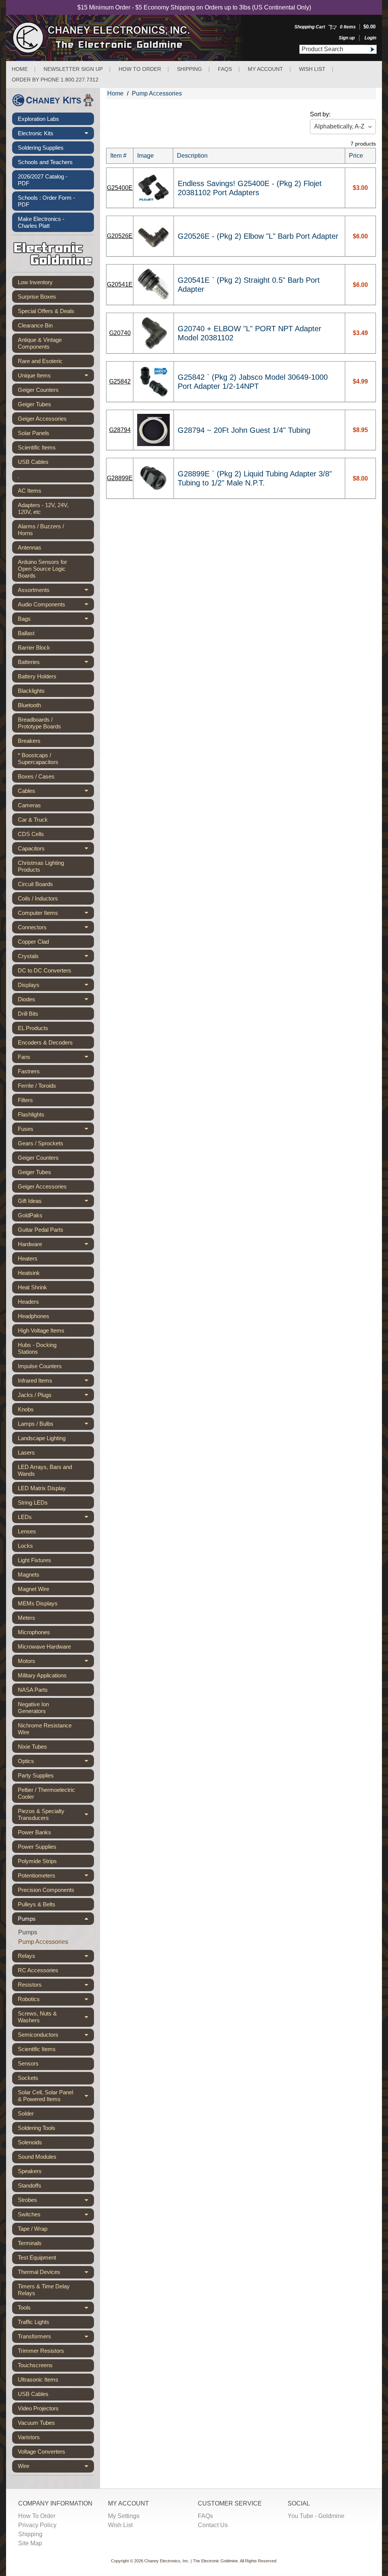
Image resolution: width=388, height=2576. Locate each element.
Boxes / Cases (36, 776)
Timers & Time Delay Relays (44, 2290)
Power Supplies (37, 1847)
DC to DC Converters (45, 970)
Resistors (56, 1986)
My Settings (124, 2516)
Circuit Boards (35, 884)
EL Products (33, 1028)
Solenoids (30, 2142)
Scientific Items (37, 447)
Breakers (29, 741)
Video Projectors (38, 2408)
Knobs (26, 1409)
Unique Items (56, 377)
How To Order (37, 2516)
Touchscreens (35, 2365)
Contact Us (213, 2525)
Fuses (56, 1130)
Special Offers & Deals (46, 311)
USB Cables (33, 462)
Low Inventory (35, 282)
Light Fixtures (34, 1560)
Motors (56, 1662)
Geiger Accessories (42, 419)
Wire (56, 2468)
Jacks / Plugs (56, 1396)
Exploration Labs (38, 119)
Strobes (56, 2202)
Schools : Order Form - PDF (46, 201)
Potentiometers (56, 1877)
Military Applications (42, 1675)
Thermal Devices (56, 2274)
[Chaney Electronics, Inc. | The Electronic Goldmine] (134, 38)
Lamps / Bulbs (56, 1425)
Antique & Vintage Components (40, 343)
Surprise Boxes (37, 297)
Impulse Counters (40, 1366)
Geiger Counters (38, 390)
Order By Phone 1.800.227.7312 (55, 80)
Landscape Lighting (42, 1438)
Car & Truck (33, 820)
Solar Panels (34, 433)
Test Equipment (37, 2257)
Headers (28, 1302)
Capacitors (56, 850)
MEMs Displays (38, 1603)
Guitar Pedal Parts (41, 1230)
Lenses (27, 1531)
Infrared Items (56, 1382)
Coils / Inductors (38, 898)
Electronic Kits (56, 135)
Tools (56, 2309)
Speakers (30, 2171)
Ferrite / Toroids (37, 1086)
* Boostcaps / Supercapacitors (38, 759)
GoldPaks (30, 1215)
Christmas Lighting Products (41, 866)
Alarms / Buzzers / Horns (41, 530)
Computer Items (56, 914)
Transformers (56, 2338)
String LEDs (33, 1503)
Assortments (56, 591)
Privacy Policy (37, 2525)
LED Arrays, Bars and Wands (45, 1470)
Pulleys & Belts (37, 1904)
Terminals (30, 2243)
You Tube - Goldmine (316, 2516)
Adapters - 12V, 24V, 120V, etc (43, 508)
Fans (56, 1058)
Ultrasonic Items (38, 2379)
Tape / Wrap (33, 2229)
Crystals (56, 958)
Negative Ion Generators (33, 1708)
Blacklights (31, 691)
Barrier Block (34, 648)
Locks (25, 1546)
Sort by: (320, 114)
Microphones (34, 1632)
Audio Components (56, 606)
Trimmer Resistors (41, 2351)
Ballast (26, 633)
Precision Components (46, 1890)
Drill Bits (28, 1014)
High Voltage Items (41, 1330)
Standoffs (30, 2185)
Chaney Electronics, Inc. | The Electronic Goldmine (191, 2561)
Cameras (29, 805)
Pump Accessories (43, 1942)
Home (20, 69)
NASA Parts (33, 1690)
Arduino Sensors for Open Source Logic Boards (42, 569)
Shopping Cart (310, 27)
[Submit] (372, 49)
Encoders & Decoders (45, 1042)
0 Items (348, 27)
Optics (56, 1762)
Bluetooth (29, 705)
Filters (25, 1100)
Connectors (56, 929)
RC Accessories (38, 1970)
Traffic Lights (34, 2322)
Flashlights (31, 1114)
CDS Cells (31, 834)
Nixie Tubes (32, 1747)
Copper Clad (33, 942)
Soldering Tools (37, 2128)
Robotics (56, 2001)
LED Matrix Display (42, 1488)
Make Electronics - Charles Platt (41, 222)
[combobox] (333, 49)
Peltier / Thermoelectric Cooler (46, 1793)
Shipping (189, 69)
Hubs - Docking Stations (37, 1348)
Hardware (56, 1246)
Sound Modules (37, 2157)
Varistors (29, 2437)
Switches (56, 2216)
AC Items (30, 491)
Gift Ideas (56, 1202)
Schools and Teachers (45, 162)
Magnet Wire (34, 1589)
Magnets (29, 1575)
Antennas (30, 547)
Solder (26, 2113)
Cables (56, 792)
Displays (56, 986)
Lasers (26, 1452)
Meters (27, 1618)
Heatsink (29, 1273)
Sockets (28, 2078)
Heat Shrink (32, 1287)
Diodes (56, 1001)
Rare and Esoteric (40, 361)
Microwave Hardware (44, 1647)
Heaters (28, 1258)
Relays (56, 1957)
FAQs (225, 69)
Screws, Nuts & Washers (56, 2017)
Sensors (28, 2063)
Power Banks (34, 1832)
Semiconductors (56, 2036)
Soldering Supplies (41, 148)
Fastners (29, 1071)
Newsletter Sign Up (73, 69)
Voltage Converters (41, 2452)
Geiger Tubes (34, 404)
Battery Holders (37, 676)
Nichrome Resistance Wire (45, 1729)
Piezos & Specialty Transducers (56, 1815)
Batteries (56, 663)
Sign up (347, 38)
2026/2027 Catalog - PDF (43, 180)
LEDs (56, 1518)
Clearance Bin (35, 325)
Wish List (312, 69)
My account (265, 69)
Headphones (34, 1316)
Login (370, 38)
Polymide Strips (37, 1861)
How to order (140, 69)
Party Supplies (36, 1775)
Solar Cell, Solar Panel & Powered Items (56, 2096)
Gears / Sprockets (41, 1143)
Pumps (56, 1920)
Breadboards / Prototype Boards (39, 723)
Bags (56, 620)
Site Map (30, 2543)
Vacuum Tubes (36, 2423)
